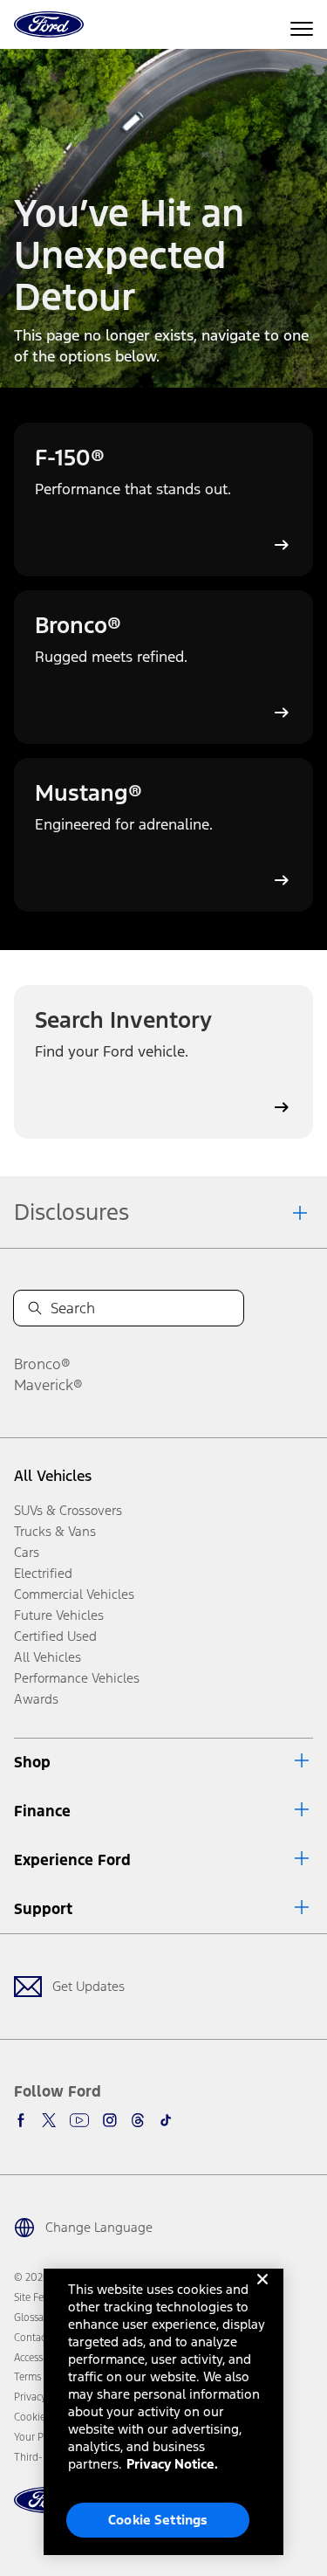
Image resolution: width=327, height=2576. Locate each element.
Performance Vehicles (77, 1678)
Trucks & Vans (55, 1531)
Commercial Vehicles (74, 1594)
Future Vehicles (59, 1615)
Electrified (43, 1573)
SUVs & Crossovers (68, 1510)
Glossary (33, 2318)
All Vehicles (53, 1476)
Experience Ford (72, 1860)
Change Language (99, 2227)
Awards (36, 1699)
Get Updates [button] (89, 1986)
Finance (42, 1811)
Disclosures (72, 1212)
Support (43, 1909)
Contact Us (38, 2338)
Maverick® (48, 1385)
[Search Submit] (35, 1308)
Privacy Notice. (172, 2464)
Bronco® (42, 1364)
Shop (32, 1762)
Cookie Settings (158, 2520)
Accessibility (41, 2358)
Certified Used (55, 1636)
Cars (27, 1552)
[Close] (262, 2293)
